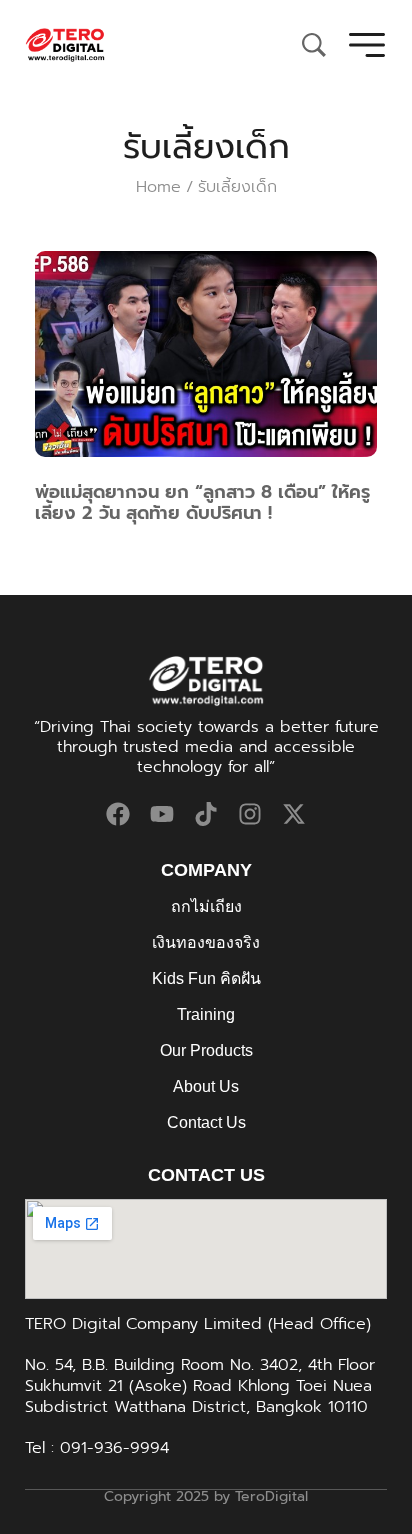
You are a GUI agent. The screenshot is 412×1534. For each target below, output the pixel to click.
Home (158, 187)
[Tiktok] (206, 814)
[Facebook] (118, 814)
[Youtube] (162, 814)
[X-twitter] (294, 814)
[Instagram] (250, 814)
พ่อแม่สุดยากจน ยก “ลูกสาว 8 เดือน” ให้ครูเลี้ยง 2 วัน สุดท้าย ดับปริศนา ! (202, 503)
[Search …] (314, 45)
